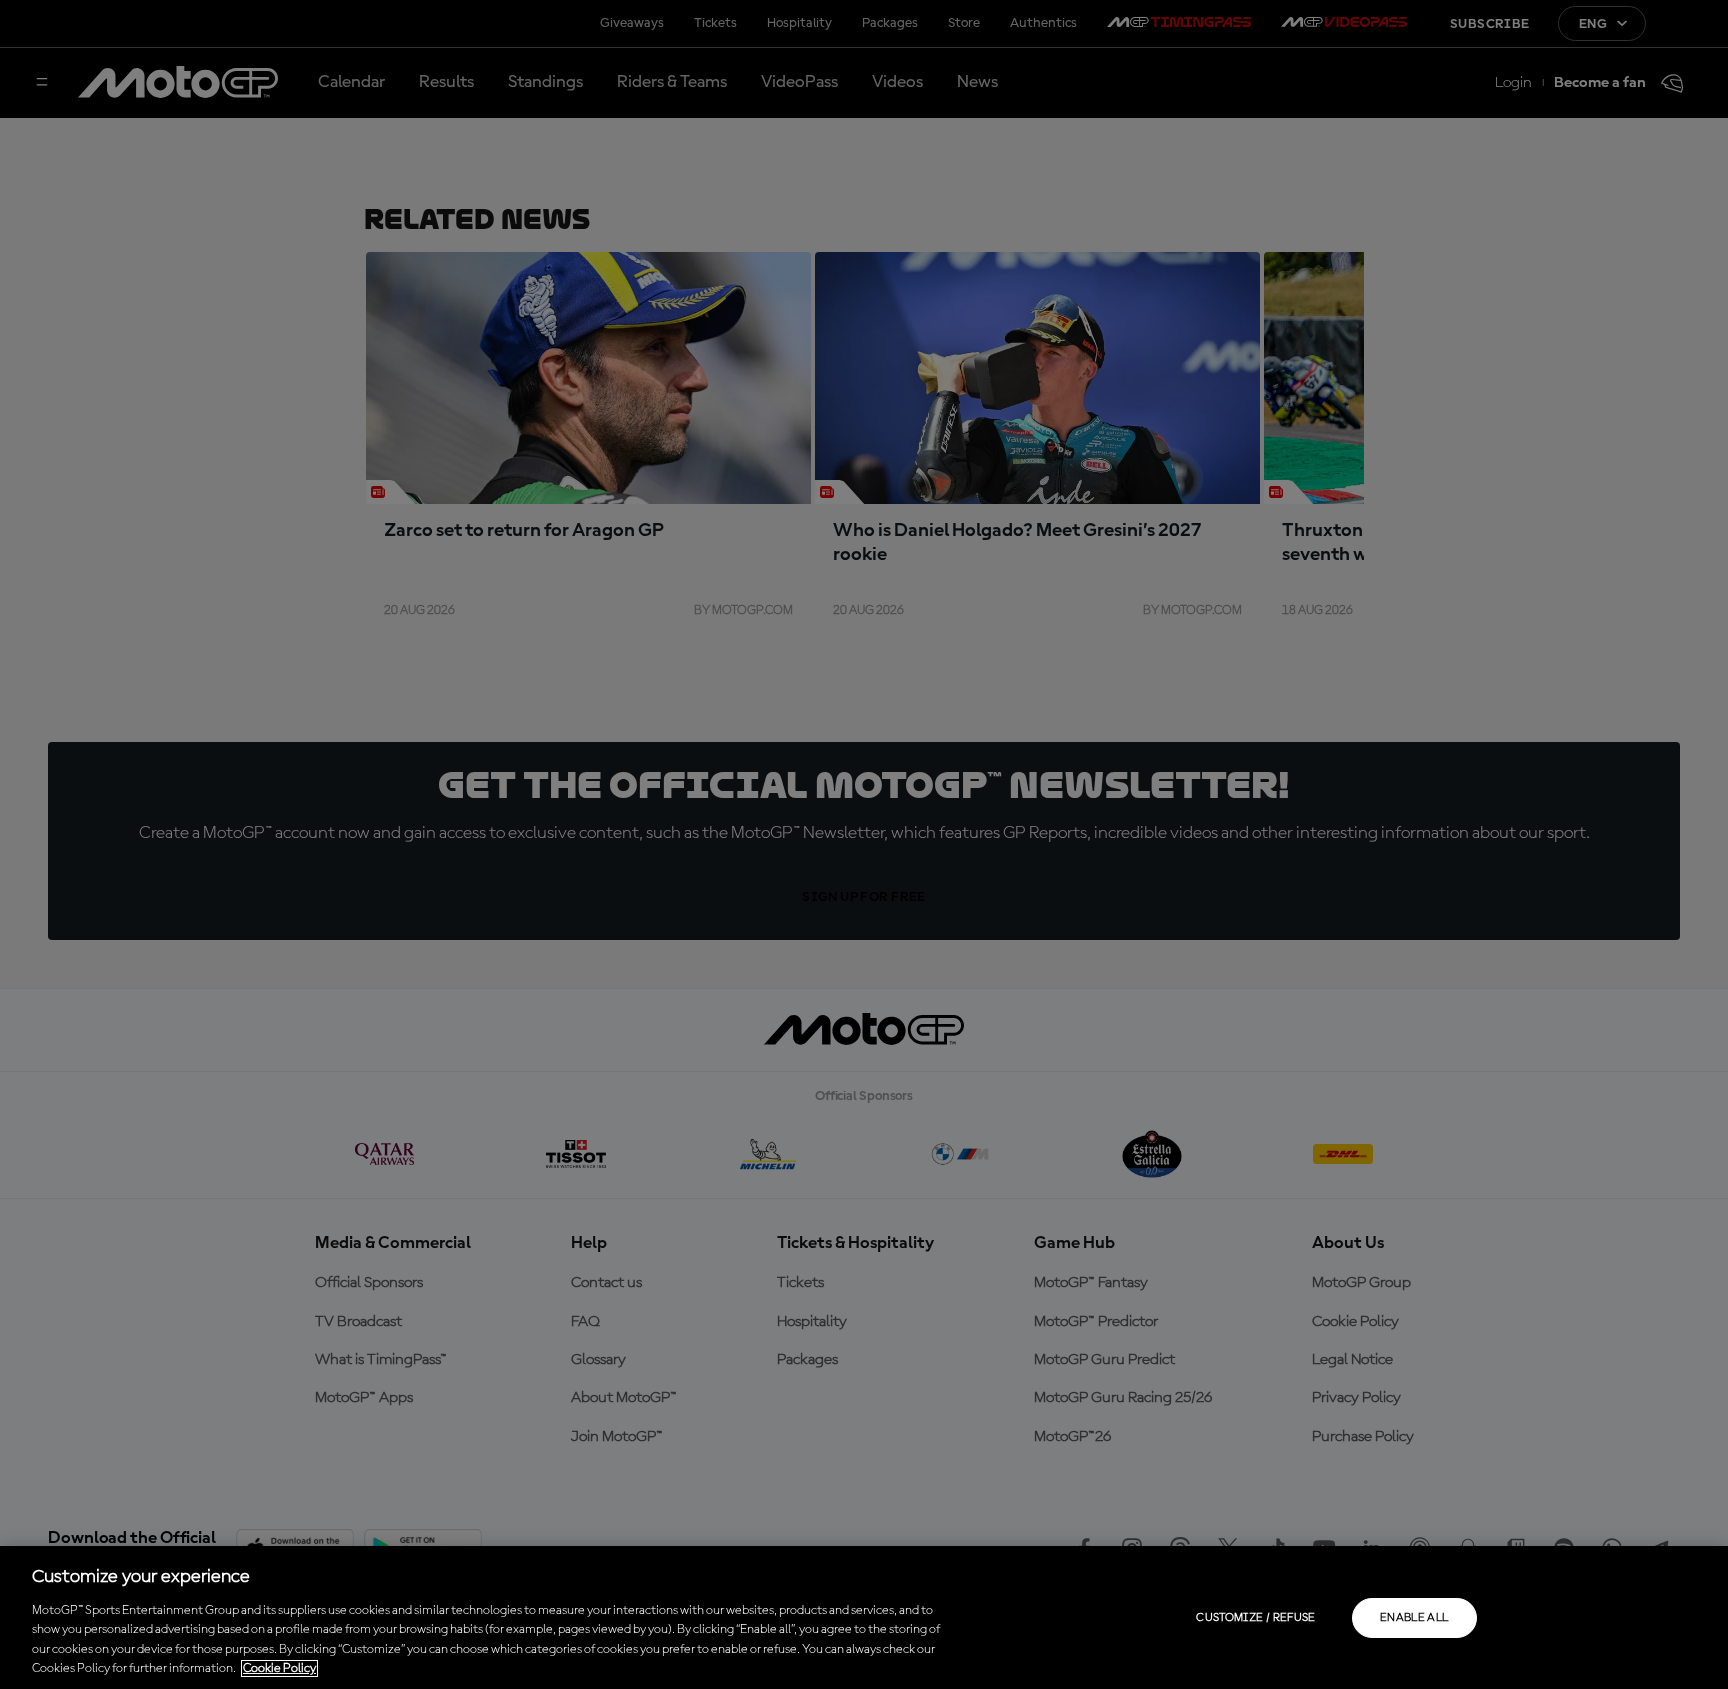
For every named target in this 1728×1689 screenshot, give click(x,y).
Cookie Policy (279, 1668)
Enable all (1414, 1618)
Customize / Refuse (1255, 1618)
